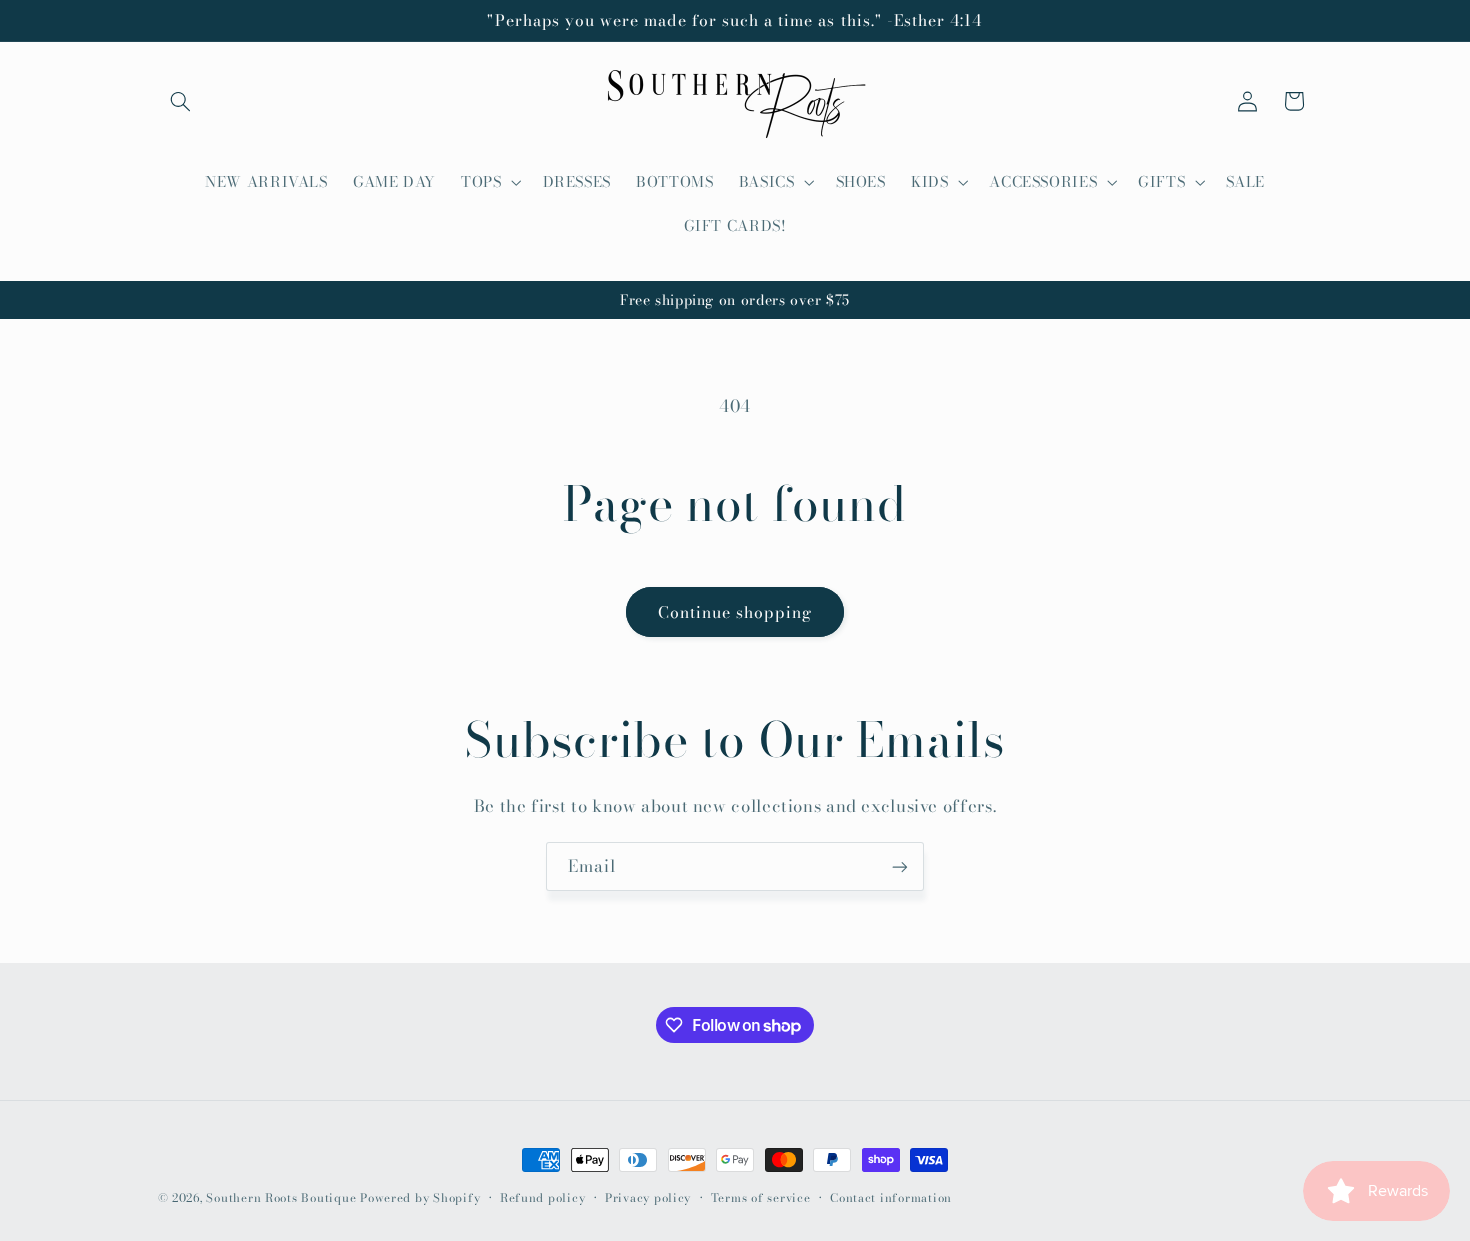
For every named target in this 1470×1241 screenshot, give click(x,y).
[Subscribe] (900, 866)
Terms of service (761, 1198)
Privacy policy (648, 1198)
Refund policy (543, 1198)
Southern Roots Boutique (281, 1198)
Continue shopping (735, 612)
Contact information (891, 1198)
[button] (181, 101)
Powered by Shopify (420, 1198)
